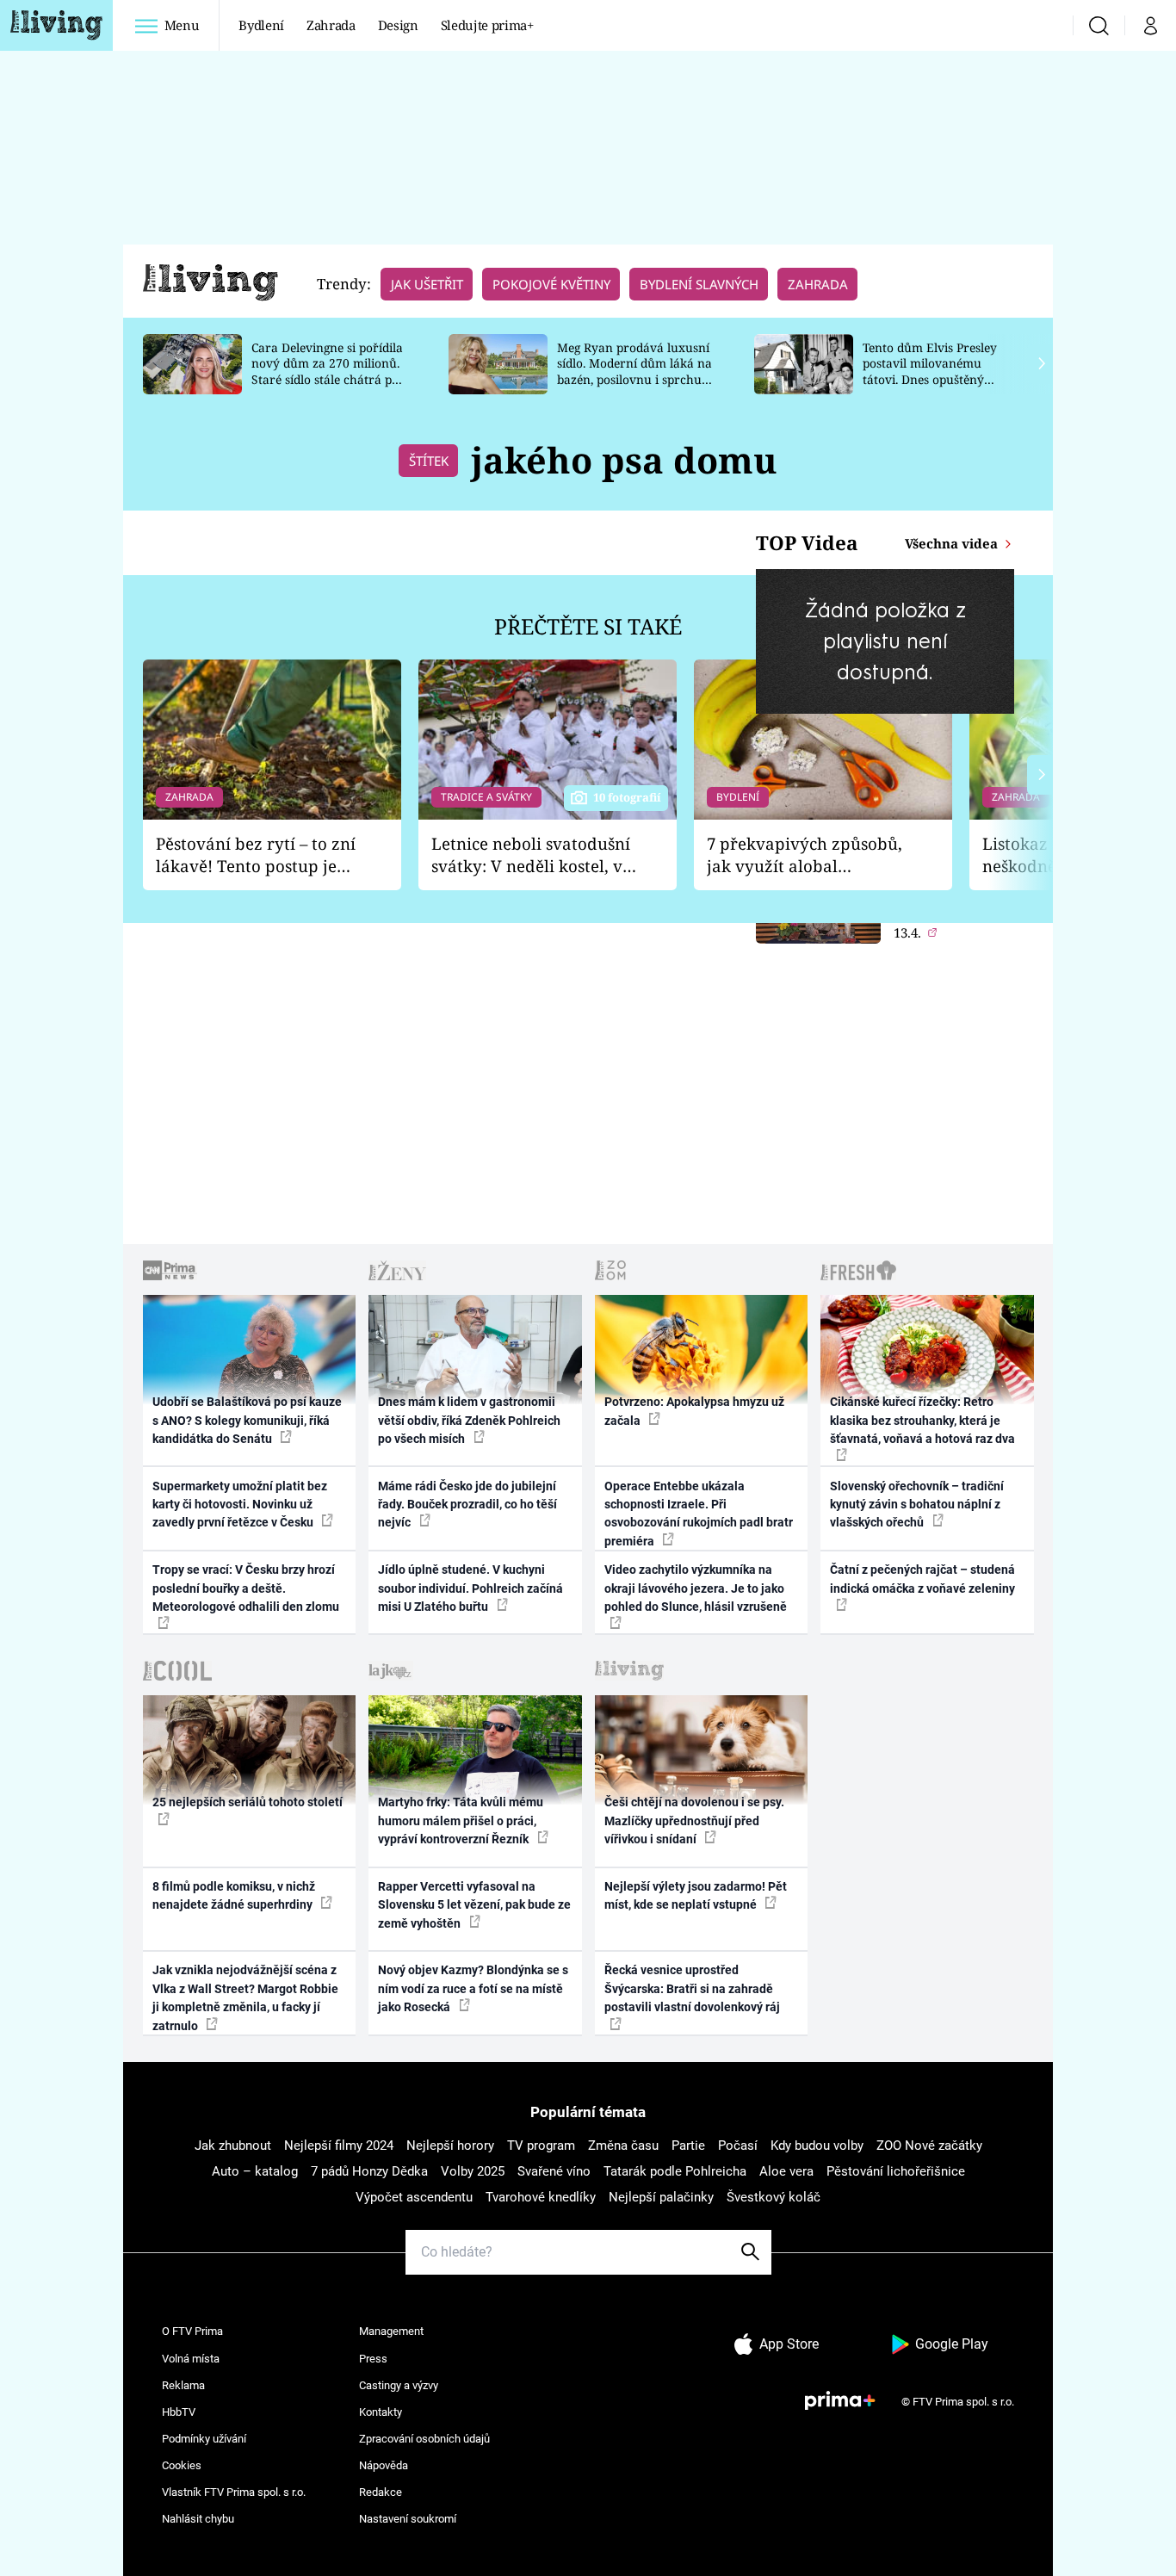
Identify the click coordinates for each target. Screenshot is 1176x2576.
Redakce (381, 2492)
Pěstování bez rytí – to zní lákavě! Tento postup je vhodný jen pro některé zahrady (256, 855)
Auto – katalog (255, 2171)
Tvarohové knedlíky (541, 2197)
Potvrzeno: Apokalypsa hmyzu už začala (694, 1411)
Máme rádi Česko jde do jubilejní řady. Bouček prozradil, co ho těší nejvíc (467, 1505)
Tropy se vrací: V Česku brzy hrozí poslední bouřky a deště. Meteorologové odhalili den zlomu (246, 1588)
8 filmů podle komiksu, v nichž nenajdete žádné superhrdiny (234, 1895)
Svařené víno (554, 2171)
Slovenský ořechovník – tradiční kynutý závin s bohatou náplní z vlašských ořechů (917, 1505)
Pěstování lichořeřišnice (896, 2171)
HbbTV (179, 2412)
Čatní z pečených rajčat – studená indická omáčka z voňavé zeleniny (922, 1579)
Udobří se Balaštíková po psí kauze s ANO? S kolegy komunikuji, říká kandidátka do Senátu (247, 1420)
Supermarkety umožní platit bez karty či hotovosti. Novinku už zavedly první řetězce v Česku (240, 1505)
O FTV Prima (192, 2331)
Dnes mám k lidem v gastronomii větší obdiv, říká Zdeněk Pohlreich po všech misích (469, 1420)
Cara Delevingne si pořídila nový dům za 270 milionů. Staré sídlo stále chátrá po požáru (327, 372)
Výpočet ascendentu (414, 2197)
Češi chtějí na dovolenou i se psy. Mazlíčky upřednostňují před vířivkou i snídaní (694, 1821)
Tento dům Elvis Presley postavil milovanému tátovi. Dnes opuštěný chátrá (930, 372)
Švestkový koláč (774, 2197)
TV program (541, 2146)
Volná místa (191, 2359)
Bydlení (261, 25)
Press (373, 2359)
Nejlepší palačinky (661, 2197)
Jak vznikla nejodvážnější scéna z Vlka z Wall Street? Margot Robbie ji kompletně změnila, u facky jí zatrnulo (245, 1997)
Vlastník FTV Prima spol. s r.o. (234, 2492)
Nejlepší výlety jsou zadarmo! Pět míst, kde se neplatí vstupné (696, 1895)
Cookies (182, 2465)
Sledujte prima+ (487, 25)
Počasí (738, 2146)
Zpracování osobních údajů (424, 2439)
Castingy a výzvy (399, 2385)
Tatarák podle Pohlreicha (675, 2171)
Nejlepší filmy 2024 (339, 2146)
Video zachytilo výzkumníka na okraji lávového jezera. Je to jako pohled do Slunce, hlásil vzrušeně (696, 1588)
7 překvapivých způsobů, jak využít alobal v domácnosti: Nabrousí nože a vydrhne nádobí (805, 855)
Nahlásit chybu (198, 2519)
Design (398, 25)
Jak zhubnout (233, 2146)
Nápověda (384, 2465)
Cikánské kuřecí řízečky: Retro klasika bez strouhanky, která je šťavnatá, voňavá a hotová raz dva (922, 1420)
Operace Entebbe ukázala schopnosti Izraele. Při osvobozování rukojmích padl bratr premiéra (699, 1514)
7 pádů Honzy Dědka (369, 2171)
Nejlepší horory (450, 2146)
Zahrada (331, 25)
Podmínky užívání (204, 2439)
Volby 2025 (473, 2171)
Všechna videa (953, 543)
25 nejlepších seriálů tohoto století (248, 1802)
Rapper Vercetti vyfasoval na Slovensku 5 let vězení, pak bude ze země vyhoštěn (474, 1905)
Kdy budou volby (817, 2146)
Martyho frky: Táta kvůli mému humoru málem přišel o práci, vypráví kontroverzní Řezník (461, 1821)
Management (391, 2331)
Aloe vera (786, 2171)
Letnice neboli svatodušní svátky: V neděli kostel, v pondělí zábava (531, 855)
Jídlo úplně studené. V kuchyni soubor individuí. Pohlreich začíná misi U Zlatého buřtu (470, 1588)
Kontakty (381, 2412)
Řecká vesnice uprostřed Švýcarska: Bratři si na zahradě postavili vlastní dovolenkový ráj (692, 1988)
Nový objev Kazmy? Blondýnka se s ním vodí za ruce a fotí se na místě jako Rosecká (473, 1988)
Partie (688, 2146)
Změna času (623, 2146)
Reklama (183, 2385)
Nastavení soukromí (408, 2519)
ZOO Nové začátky (929, 2146)
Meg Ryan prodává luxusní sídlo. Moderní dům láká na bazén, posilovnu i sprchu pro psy (634, 372)
